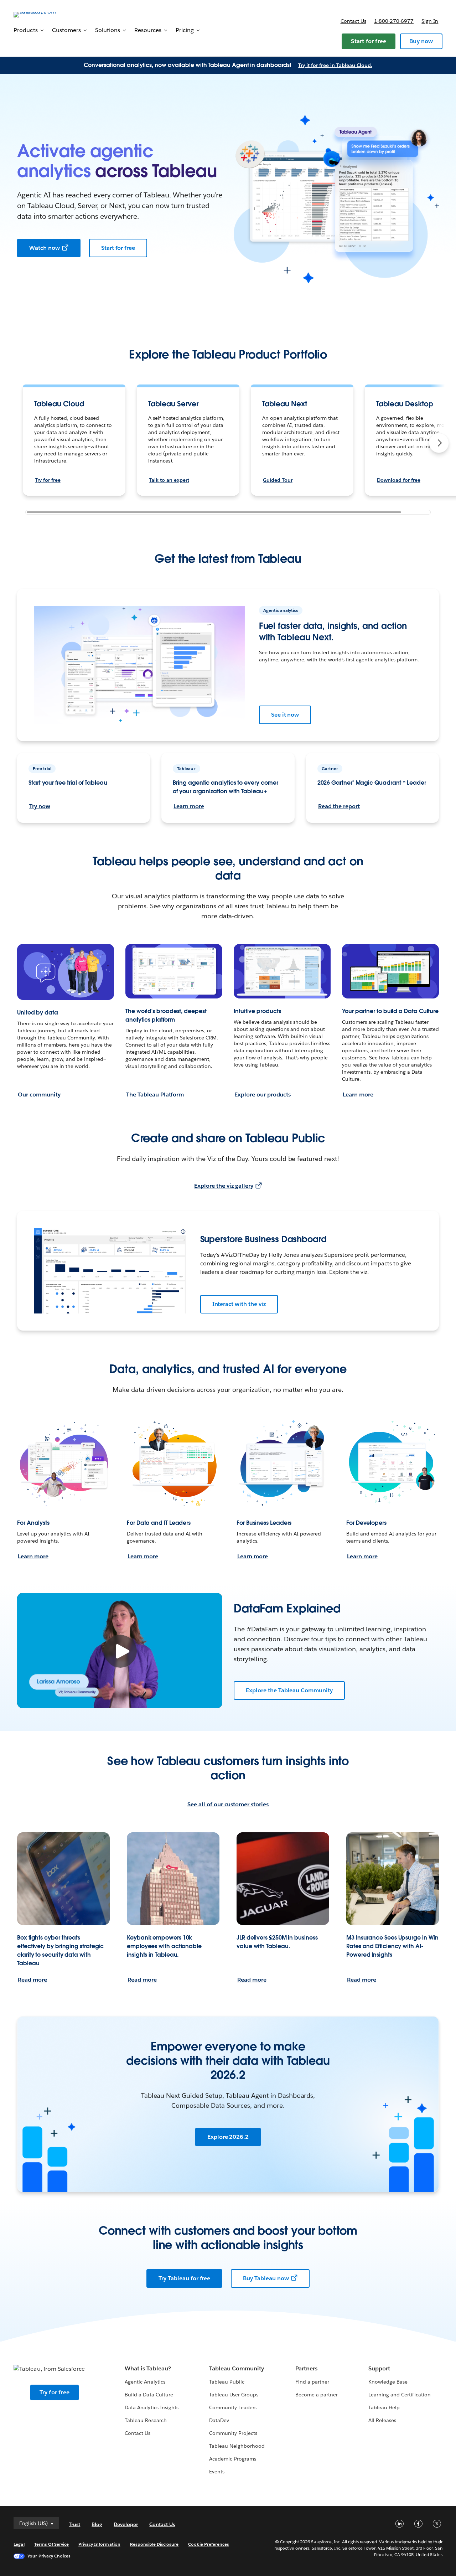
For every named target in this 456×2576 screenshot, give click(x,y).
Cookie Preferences (209, 2544)
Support (379, 2368)
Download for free (399, 480)
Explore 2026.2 (228, 2137)
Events (217, 2472)
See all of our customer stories (228, 1804)
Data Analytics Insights (151, 2407)
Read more (32, 1980)
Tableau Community (237, 2368)
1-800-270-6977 (394, 21)
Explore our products (263, 1095)
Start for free (369, 41)
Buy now (421, 41)
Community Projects (233, 2433)
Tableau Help (384, 2407)
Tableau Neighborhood (237, 2446)
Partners (306, 2368)
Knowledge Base (388, 2382)
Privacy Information (99, 2544)
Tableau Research (146, 2420)
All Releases (382, 2420)
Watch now (45, 248)
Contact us (353, 21)
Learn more (189, 806)
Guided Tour (278, 480)
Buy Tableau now (266, 2278)
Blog (97, 2524)
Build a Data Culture (149, 2395)
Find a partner (312, 2382)
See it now (285, 715)
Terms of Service (51, 2544)
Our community (39, 1095)
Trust (74, 2524)
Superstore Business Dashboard (263, 1239)
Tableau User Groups (234, 2395)
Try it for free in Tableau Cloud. (335, 65)
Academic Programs (233, 2459)
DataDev (219, 2420)
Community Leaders (233, 2407)
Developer (126, 2524)
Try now (40, 806)
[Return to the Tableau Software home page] (40, 14)
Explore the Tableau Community (289, 1690)
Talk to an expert (169, 480)
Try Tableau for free (184, 2278)
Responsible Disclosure (154, 2544)
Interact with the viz (239, 1304)
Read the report (339, 806)
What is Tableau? (148, 2368)
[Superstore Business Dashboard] (110, 1271)
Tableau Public (227, 2382)
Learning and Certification (400, 2395)
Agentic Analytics (145, 2382)
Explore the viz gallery (224, 1186)
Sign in (430, 21)
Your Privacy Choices (49, 2556)
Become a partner (317, 2395)
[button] (439, 443)
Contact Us (138, 2433)
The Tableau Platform (155, 1095)
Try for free (48, 480)
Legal (19, 2544)
